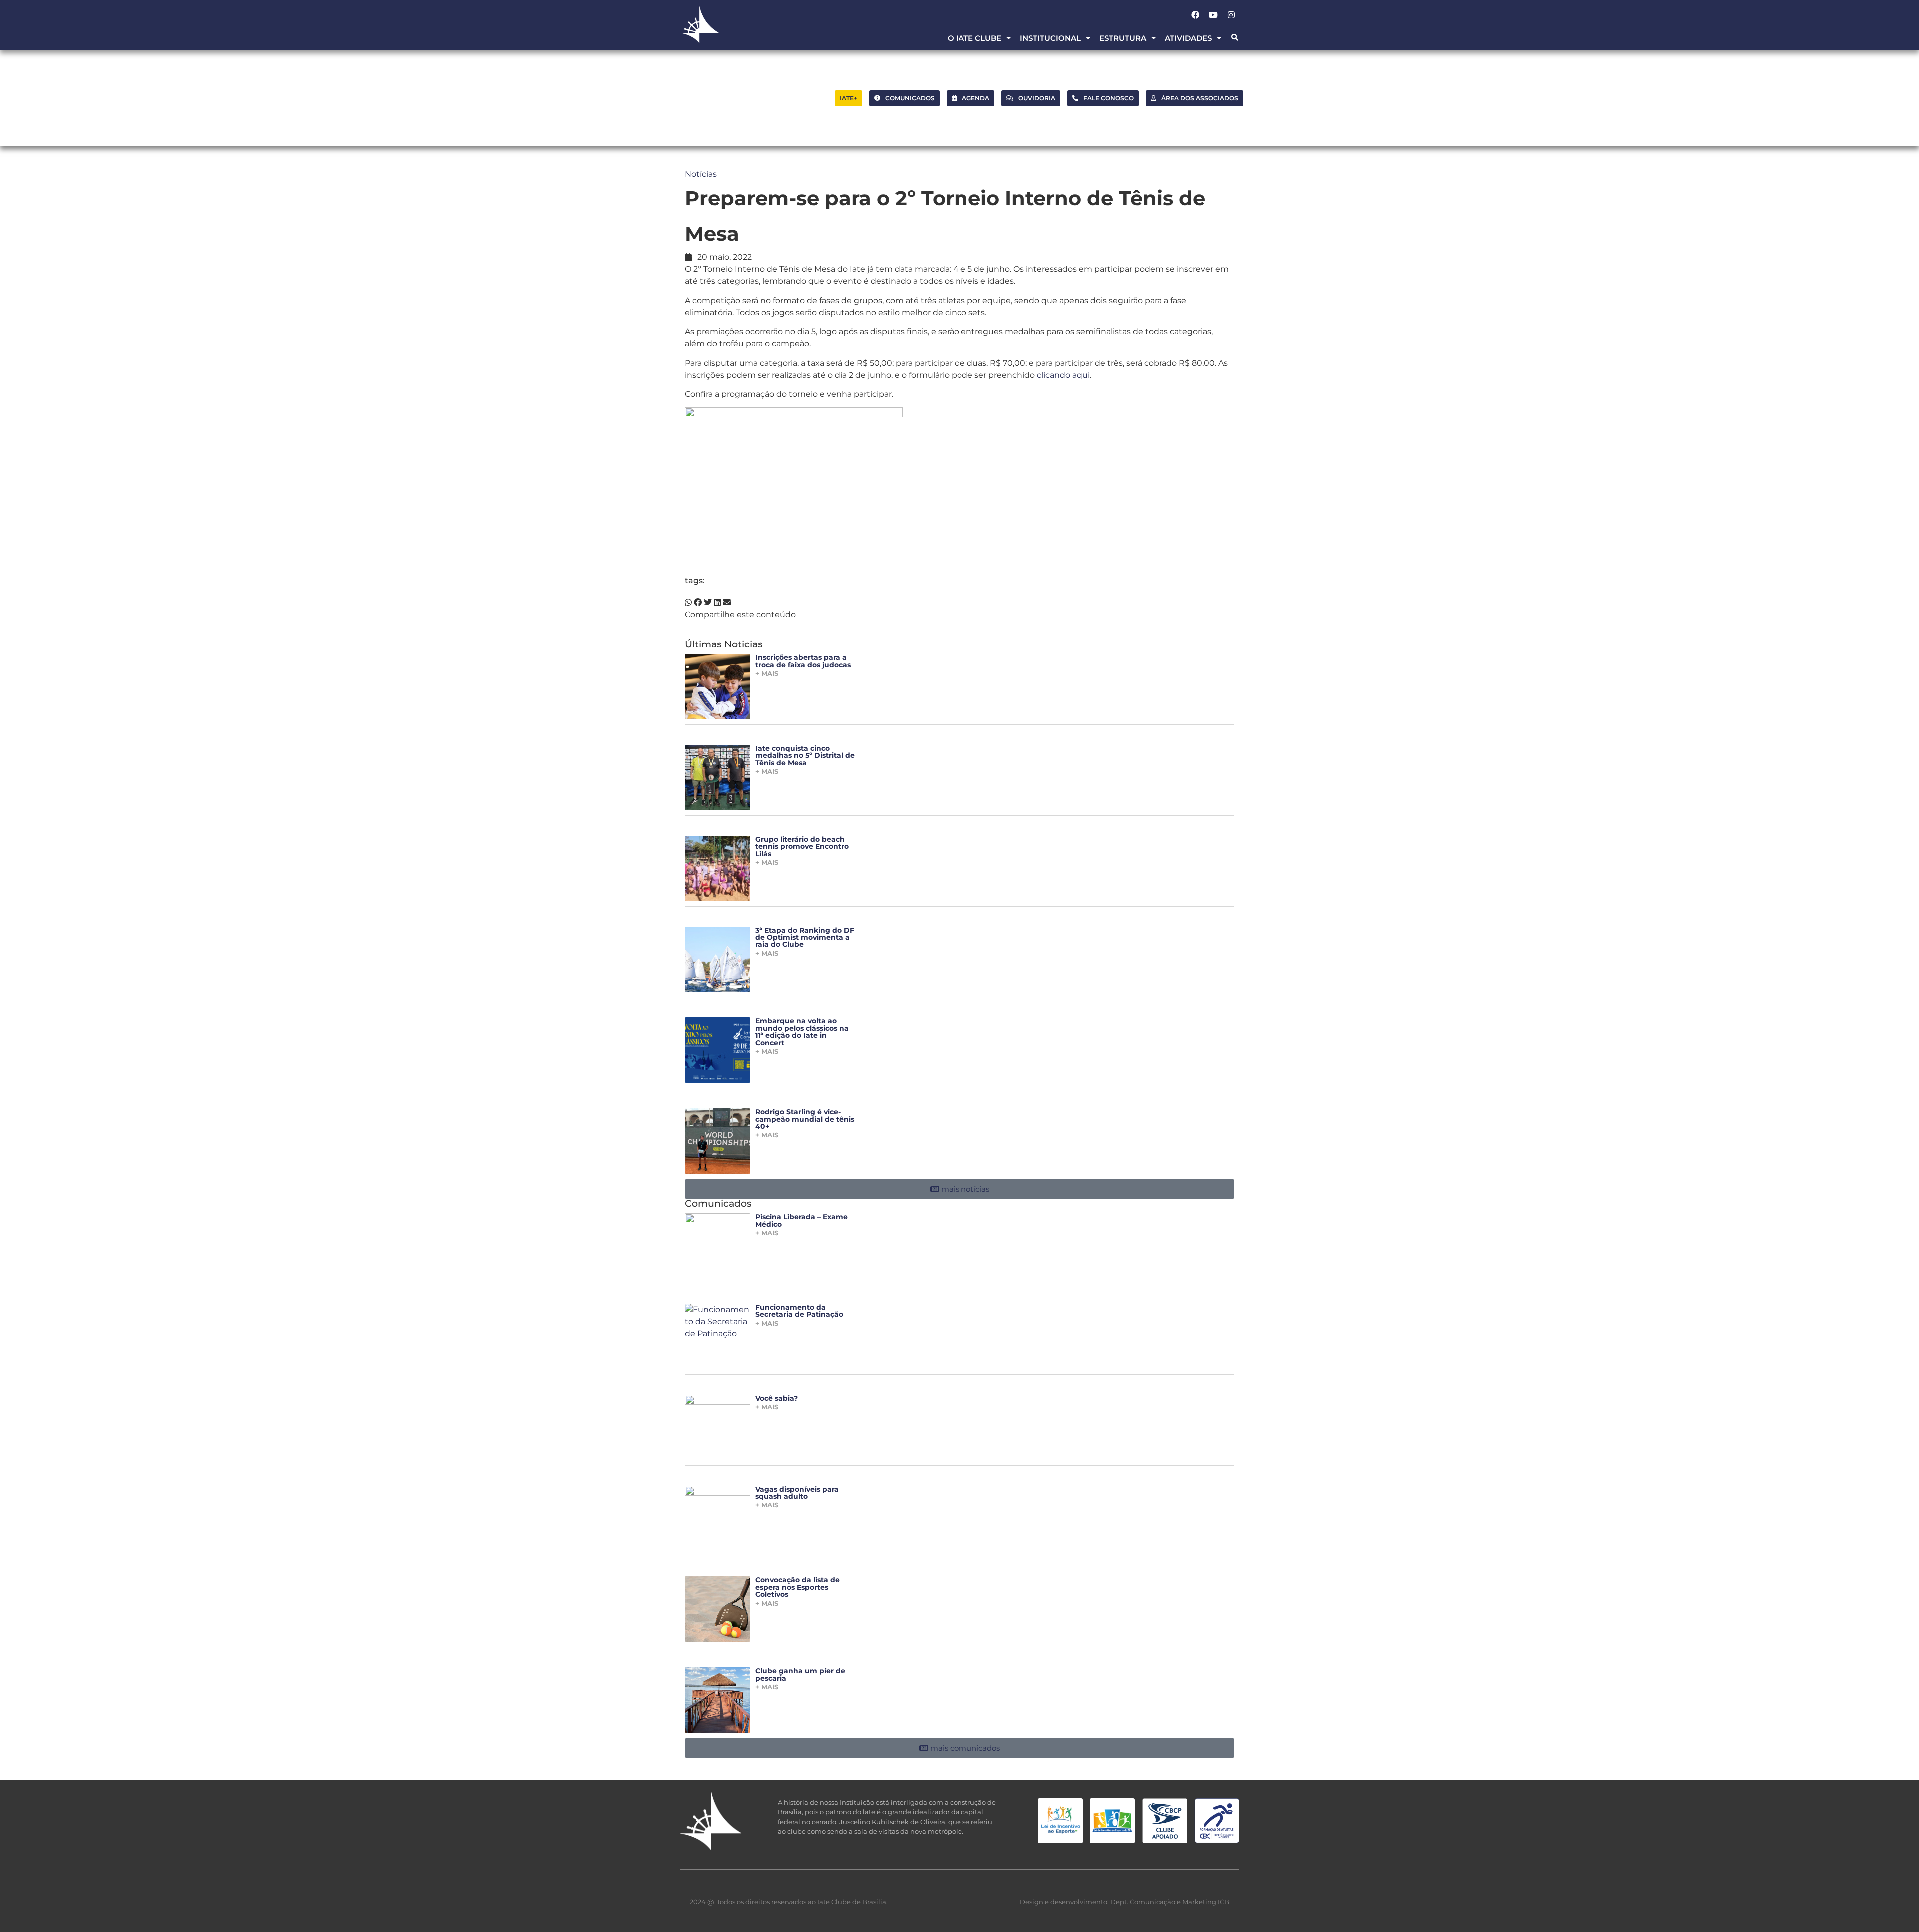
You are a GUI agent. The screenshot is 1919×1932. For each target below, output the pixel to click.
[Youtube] (1213, 15)
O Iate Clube (974, 38)
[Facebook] (1195, 15)
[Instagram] (1231, 15)
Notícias (701, 174)
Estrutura (1123, 38)
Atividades (1188, 38)
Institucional (1050, 38)
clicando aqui (1063, 375)
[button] (1235, 38)
